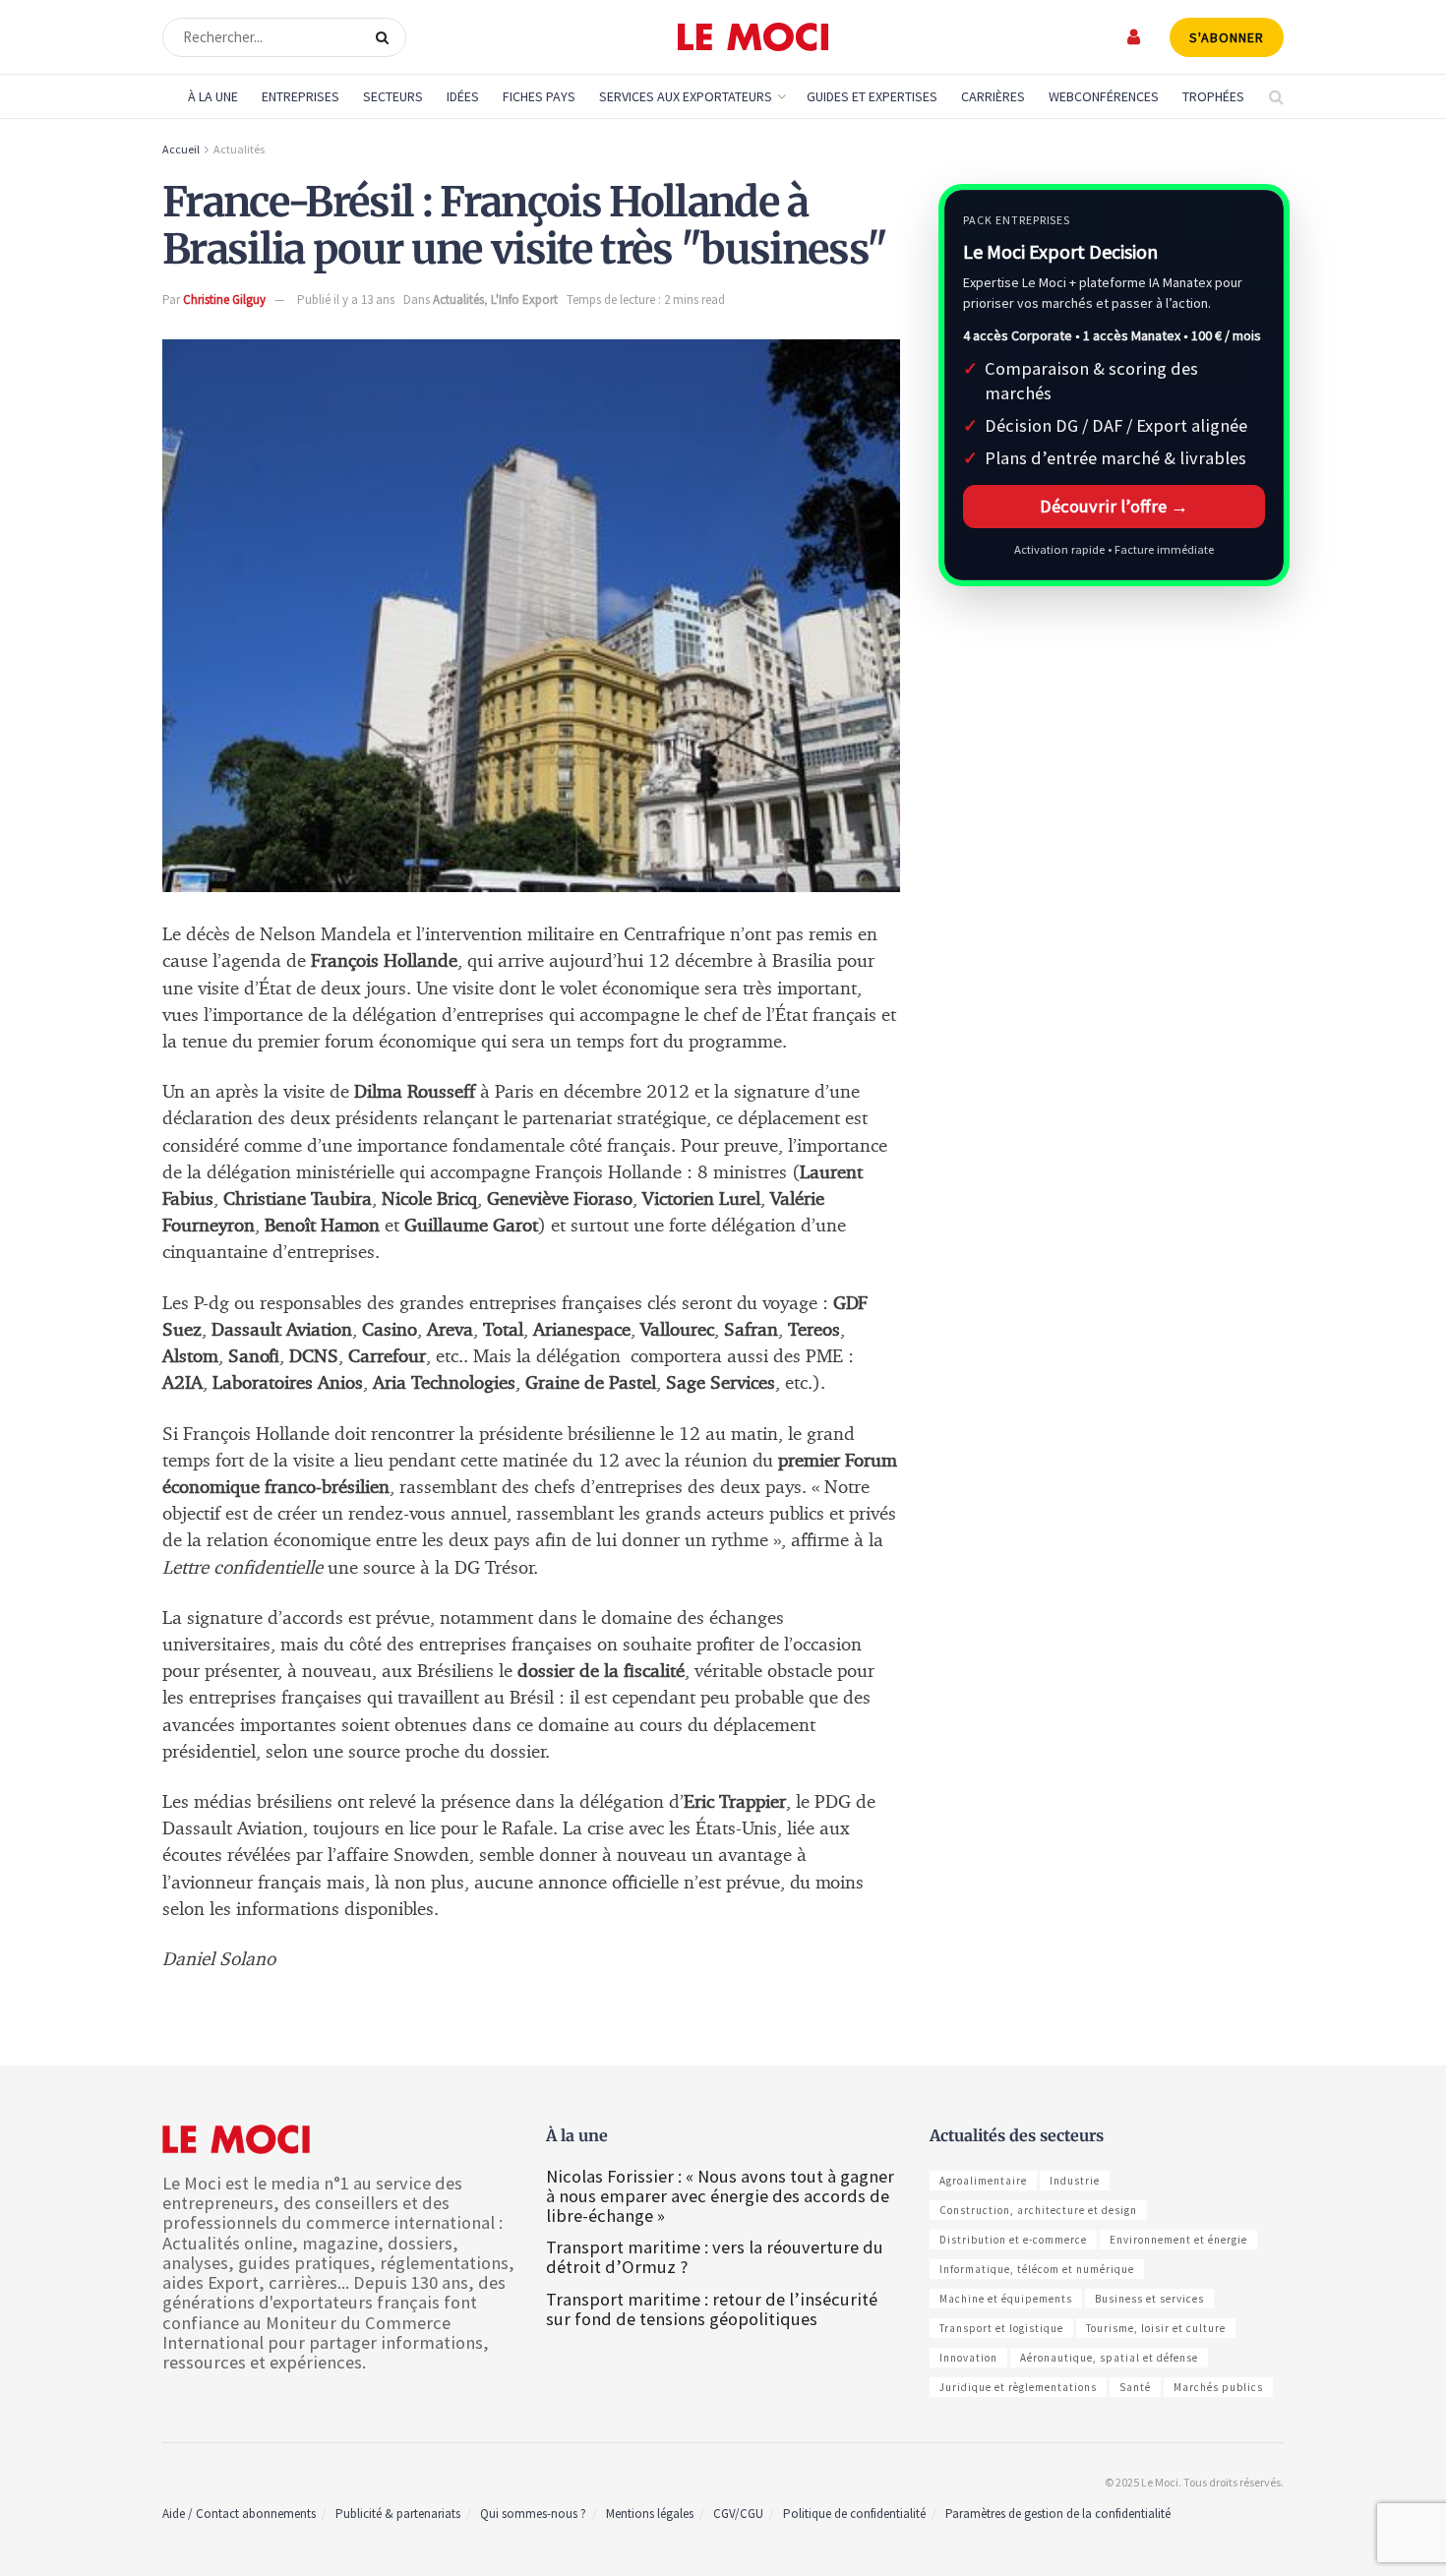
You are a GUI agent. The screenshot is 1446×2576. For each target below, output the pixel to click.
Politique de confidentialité (854, 2514)
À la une (213, 96)
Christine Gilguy (224, 300)
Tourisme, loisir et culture (1156, 2328)
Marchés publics (1218, 2387)
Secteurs (393, 96)
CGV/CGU (738, 2514)
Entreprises (301, 96)
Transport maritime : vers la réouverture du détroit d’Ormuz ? (715, 2257)
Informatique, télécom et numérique (1037, 2269)
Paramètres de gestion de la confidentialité (1058, 2514)
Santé (1135, 2387)
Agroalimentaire (983, 2181)
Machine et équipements (1006, 2299)
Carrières (993, 96)
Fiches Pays (539, 96)
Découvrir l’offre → (1114, 506)
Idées (463, 96)
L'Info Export (524, 300)
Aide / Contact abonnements (239, 2514)
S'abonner (1227, 37)
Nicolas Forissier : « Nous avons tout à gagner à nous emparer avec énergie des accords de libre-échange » (720, 2196)
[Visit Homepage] (753, 37)
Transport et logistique (1001, 2328)
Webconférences (1104, 96)
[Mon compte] (1135, 37)
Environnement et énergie (1178, 2240)
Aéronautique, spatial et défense (1109, 2358)
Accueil (181, 149)
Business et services (1149, 2299)
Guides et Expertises (872, 96)
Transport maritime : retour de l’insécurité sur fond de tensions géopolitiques (712, 2309)
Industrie (1075, 2181)
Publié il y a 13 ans (346, 300)
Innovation (968, 2358)
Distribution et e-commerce (1013, 2240)
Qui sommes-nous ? (533, 2514)
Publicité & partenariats (398, 2514)
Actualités (239, 149)
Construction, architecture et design (1038, 2210)
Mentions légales (650, 2514)
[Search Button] (386, 37)
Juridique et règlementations (1018, 2387)
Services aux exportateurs (686, 96)
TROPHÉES (1213, 96)
